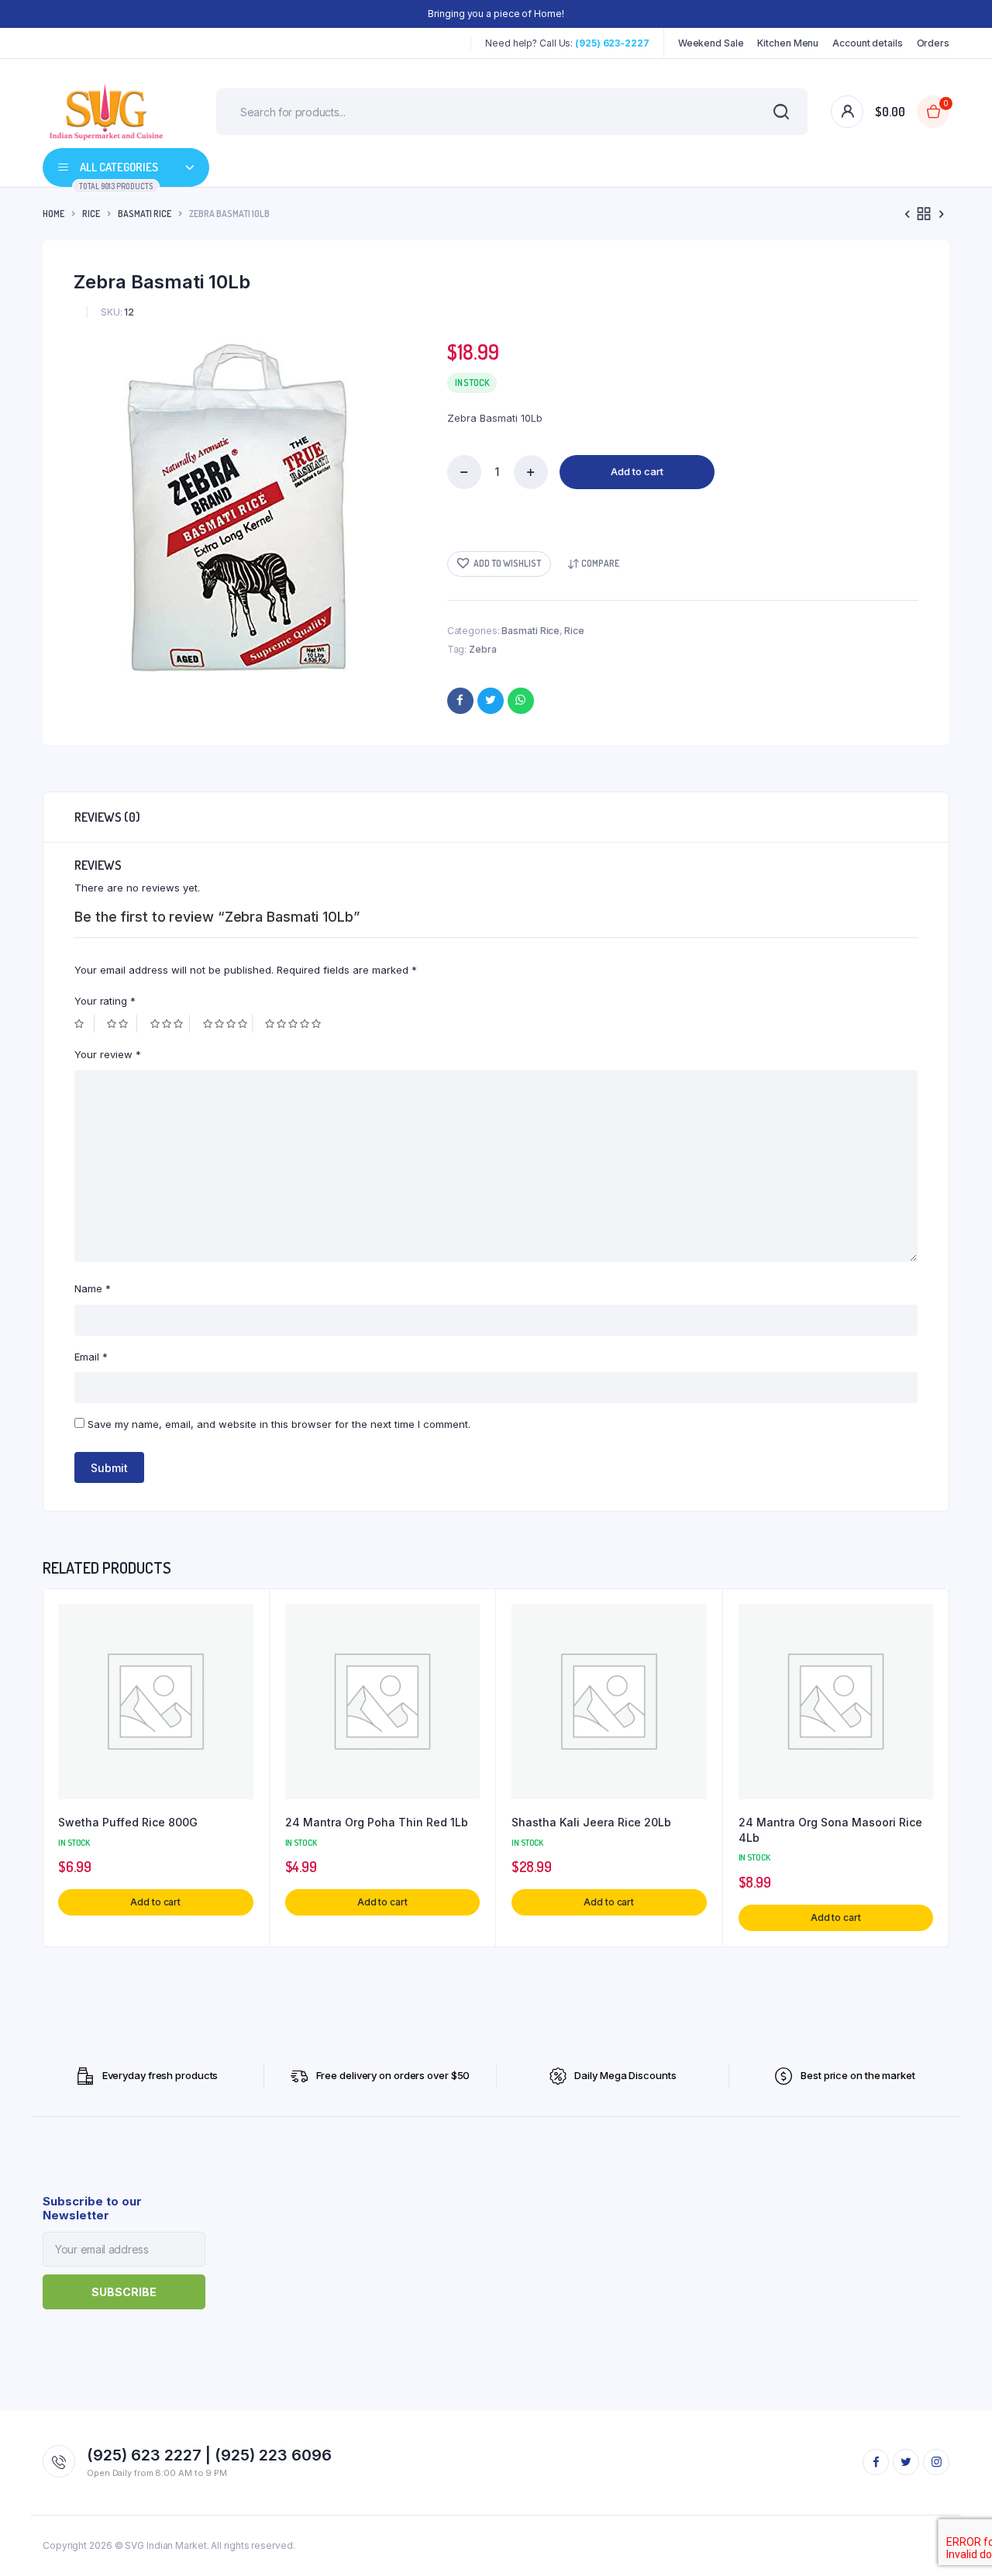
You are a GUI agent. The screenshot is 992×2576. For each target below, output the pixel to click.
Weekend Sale (711, 43)
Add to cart (637, 471)
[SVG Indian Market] (106, 112)
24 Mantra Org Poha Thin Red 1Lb (377, 1822)
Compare (600, 563)
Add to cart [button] (155, 1902)
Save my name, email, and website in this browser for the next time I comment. (279, 1424)
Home (53, 214)
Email (91, 1357)
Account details (868, 43)
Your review (108, 1054)
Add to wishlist (507, 563)
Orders (933, 43)
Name (93, 1288)
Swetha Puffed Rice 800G (128, 1822)
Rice (91, 214)
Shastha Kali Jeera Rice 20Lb (591, 1822)
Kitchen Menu (788, 43)
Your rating (105, 1001)
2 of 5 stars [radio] (122, 1024)
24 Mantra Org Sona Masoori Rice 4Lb (830, 1830)
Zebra (483, 649)
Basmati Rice (145, 214)
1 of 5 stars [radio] (84, 1024)
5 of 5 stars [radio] (295, 1024)
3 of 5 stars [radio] (170, 1024)
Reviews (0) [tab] (107, 817)
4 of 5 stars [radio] (228, 1024)
